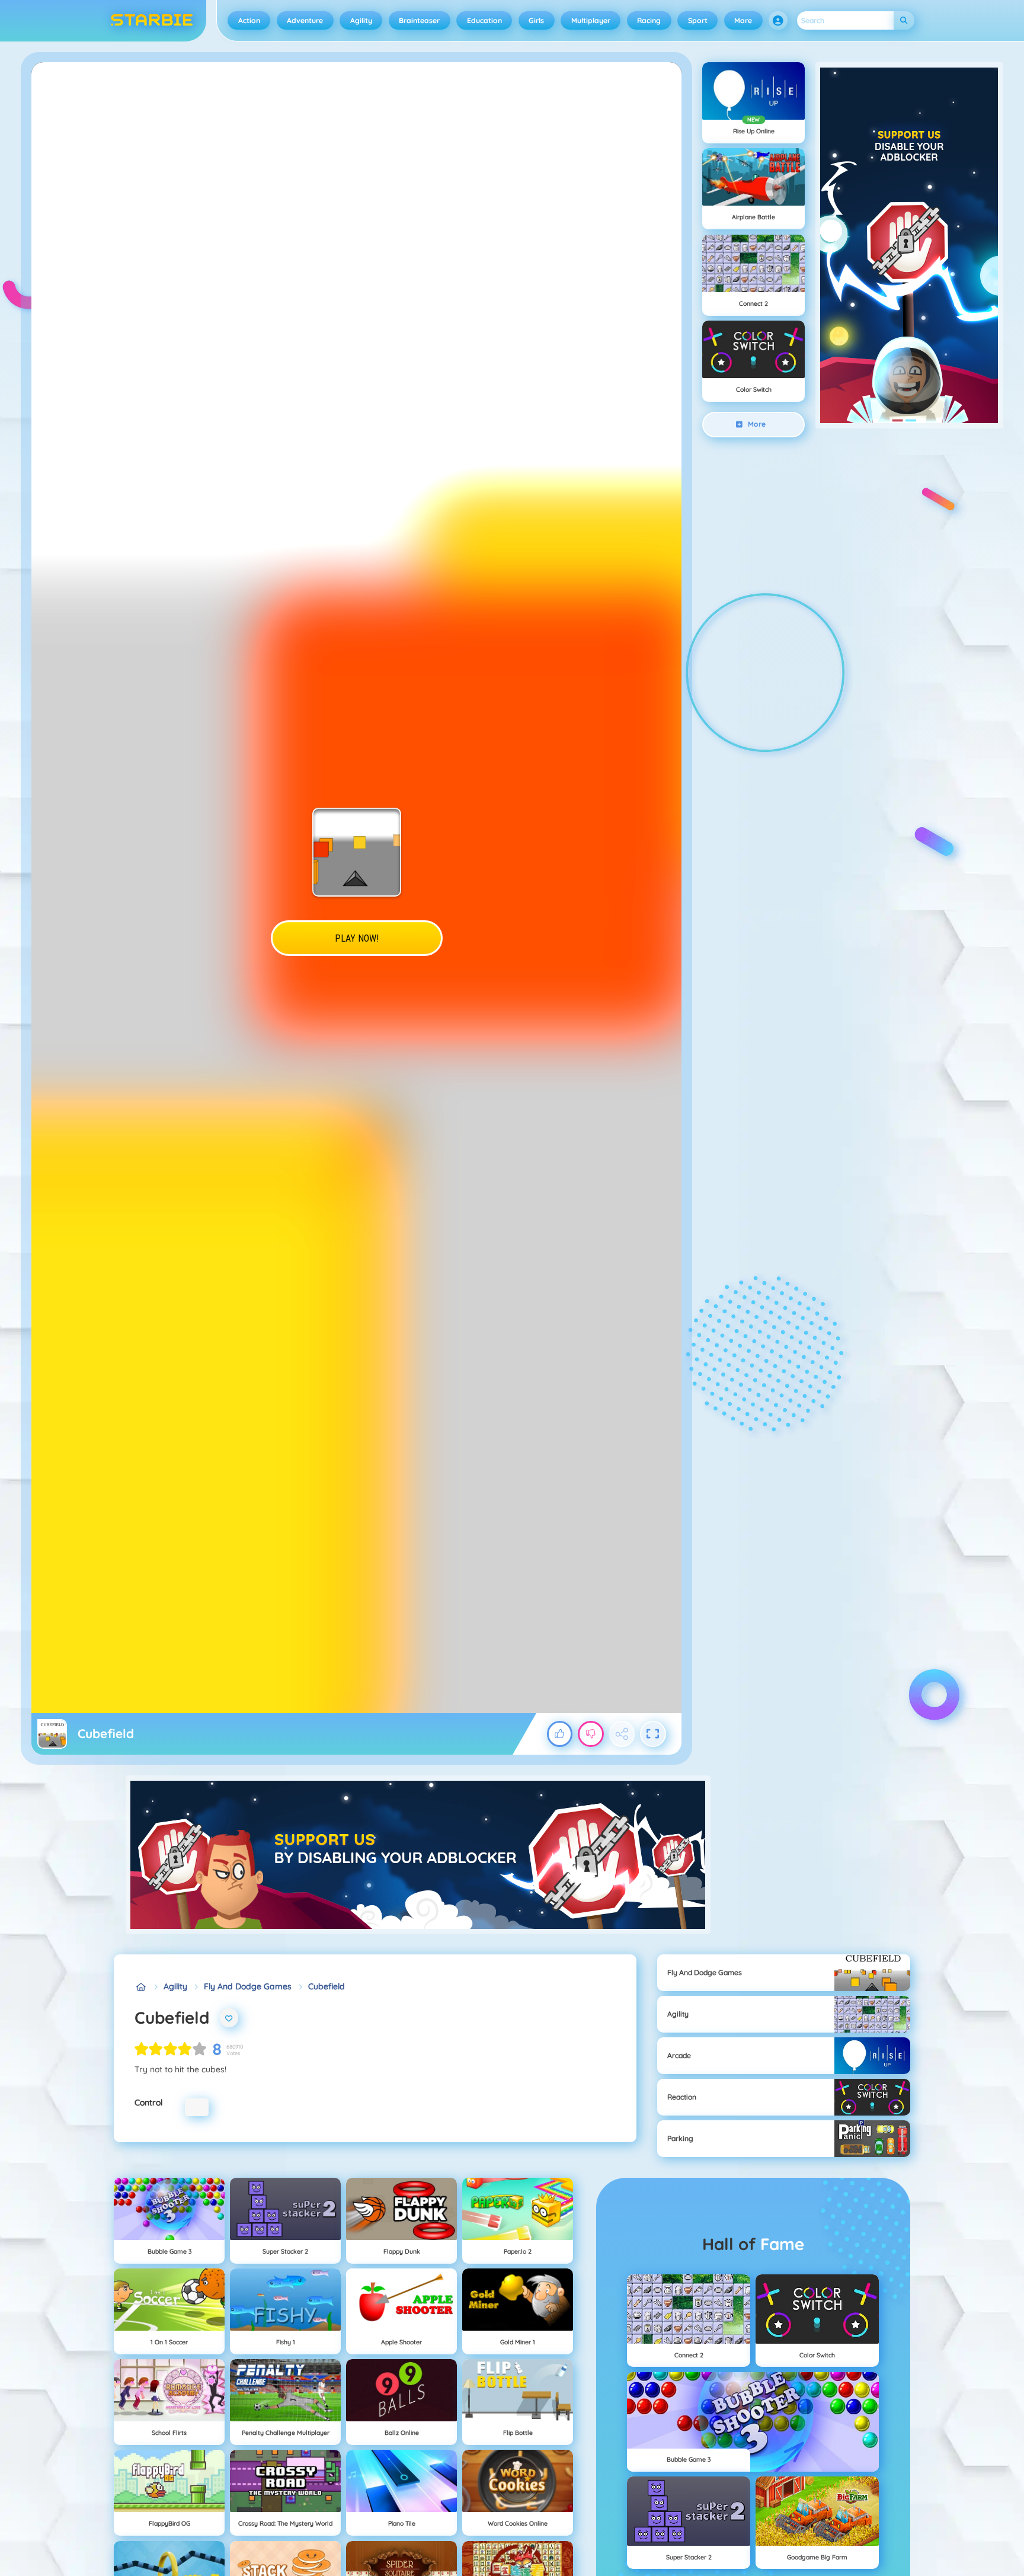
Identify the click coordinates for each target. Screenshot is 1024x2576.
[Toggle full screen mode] (653, 1734)
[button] (778, 21)
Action (249, 20)
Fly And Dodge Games (248, 1986)
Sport (698, 20)
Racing (649, 20)
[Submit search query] (904, 20)
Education (484, 20)
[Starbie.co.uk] (141, 1987)
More (743, 20)
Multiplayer (591, 20)
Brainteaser (419, 20)
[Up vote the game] (560, 1734)
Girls (536, 20)
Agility (361, 20)
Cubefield (327, 1986)
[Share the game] (622, 1734)
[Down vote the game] (591, 1734)
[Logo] (152, 21)
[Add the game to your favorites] (229, 2018)
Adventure (305, 20)
